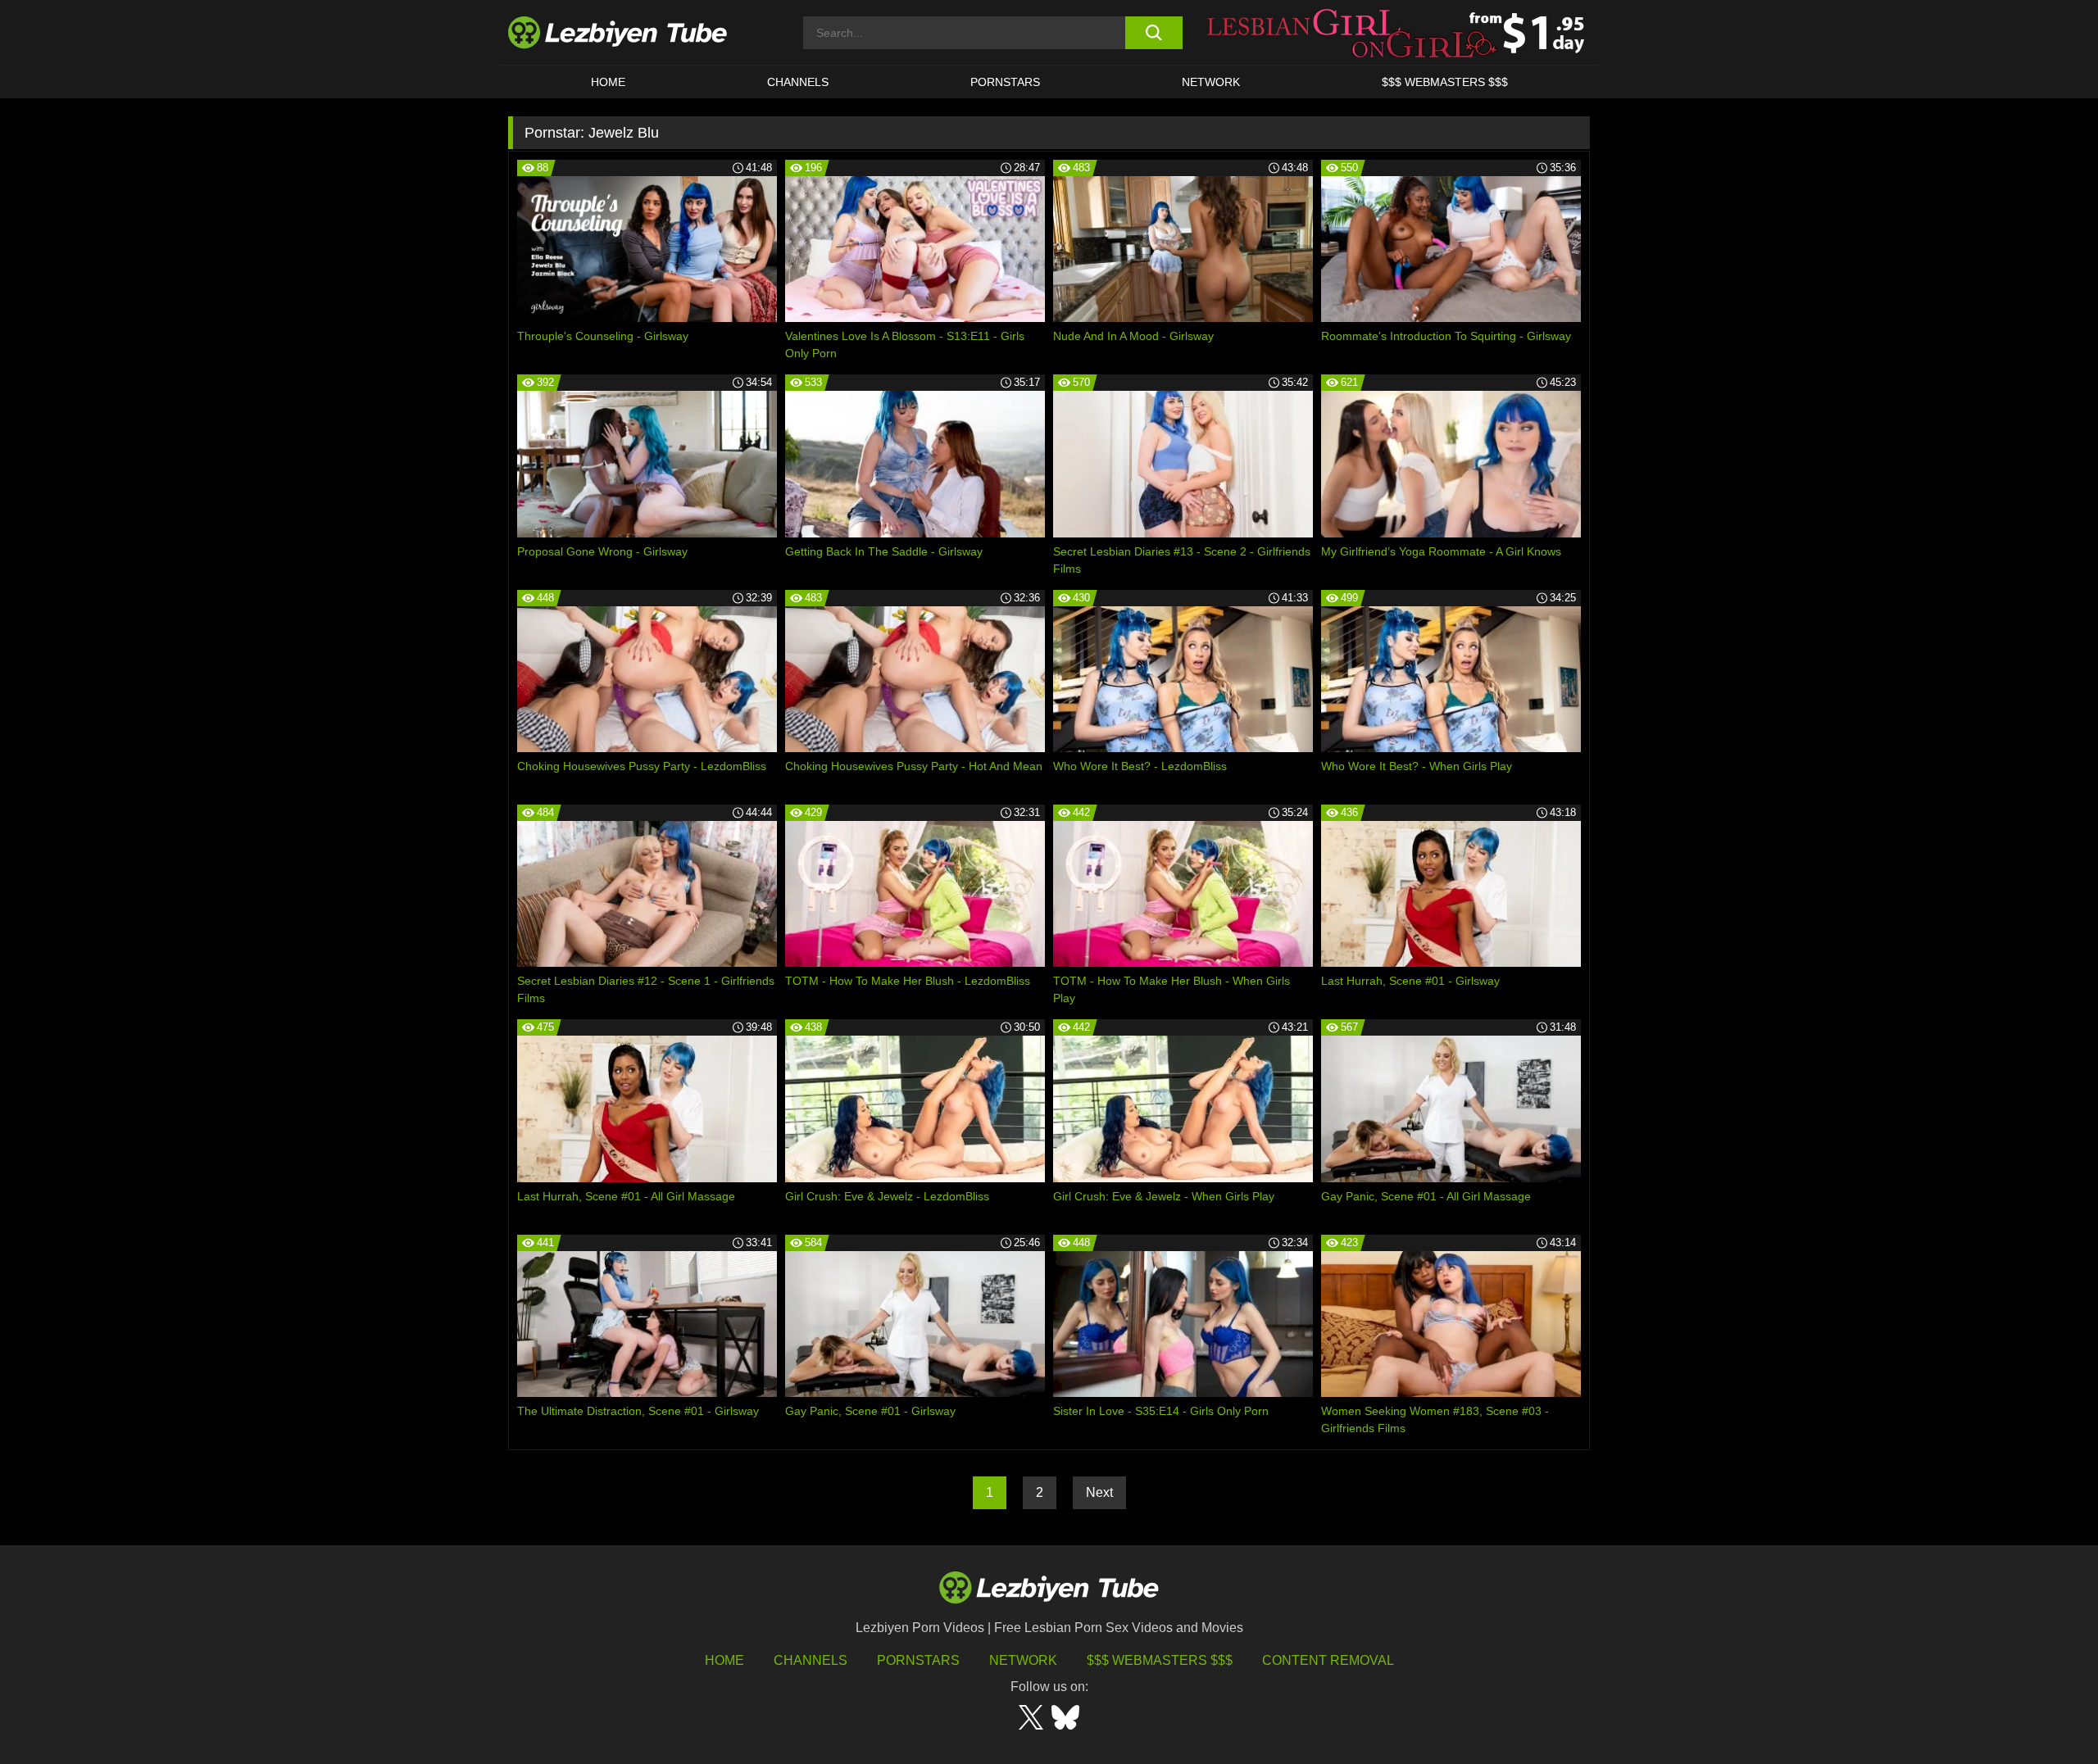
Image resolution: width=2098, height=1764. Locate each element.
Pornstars (1005, 82)
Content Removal (1328, 1660)
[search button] (1153, 33)
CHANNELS (798, 82)
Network (1211, 82)
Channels (811, 1660)
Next (1099, 1492)
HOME (608, 82)
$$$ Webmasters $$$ (1160, 1660)
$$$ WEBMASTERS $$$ (1445, 82)
